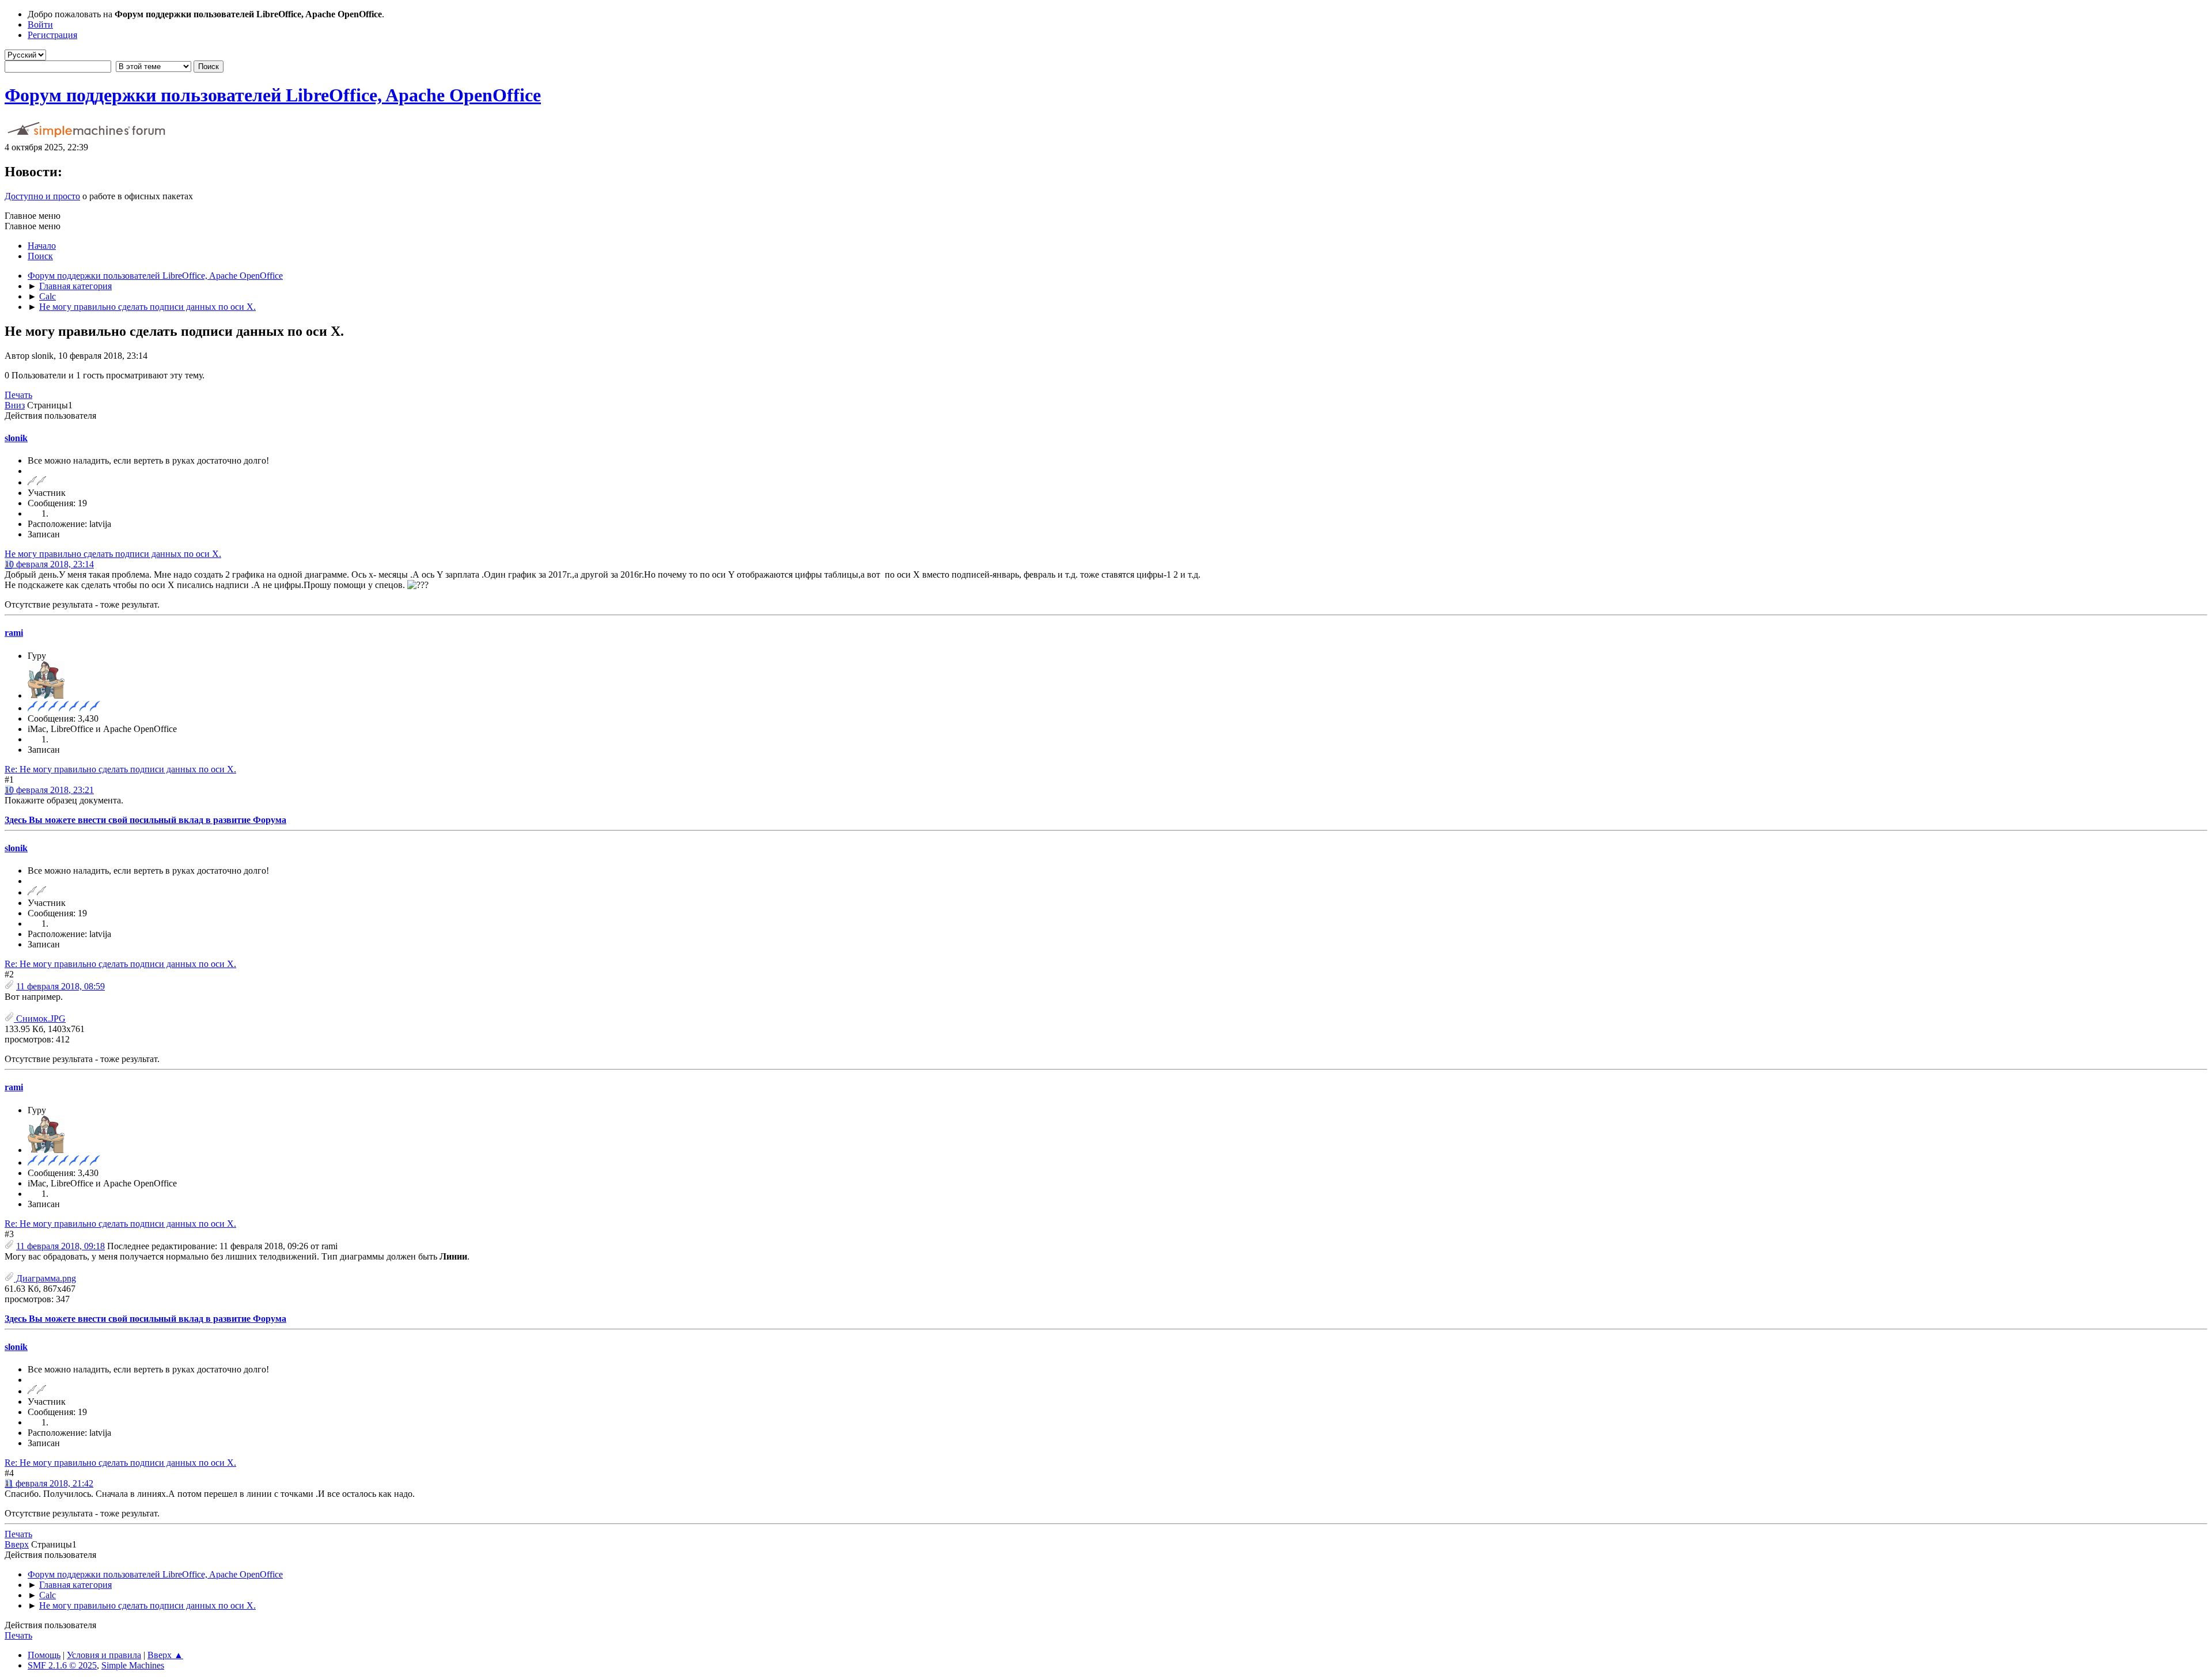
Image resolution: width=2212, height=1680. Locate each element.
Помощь (44, 1655)
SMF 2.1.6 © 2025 (62, 1665)
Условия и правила (104, 1655)
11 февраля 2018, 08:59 (60, 986)
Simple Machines (133, 1665)
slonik (16, 438)
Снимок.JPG (40, 1019)
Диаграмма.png (45, 1278)
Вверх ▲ (165, 1655)
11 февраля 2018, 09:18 (60, 1246)
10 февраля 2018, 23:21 (49, 790)
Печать (18, 395)
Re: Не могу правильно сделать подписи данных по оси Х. (120, 769)
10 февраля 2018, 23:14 (49, 564)
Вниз (15, 405)
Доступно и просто (42, 196)
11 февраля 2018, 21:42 (49, 1483)
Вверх (17, 1544)
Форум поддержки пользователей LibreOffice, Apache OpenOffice (273, 95)
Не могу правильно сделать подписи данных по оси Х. (113, 554)
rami (14, 633)
